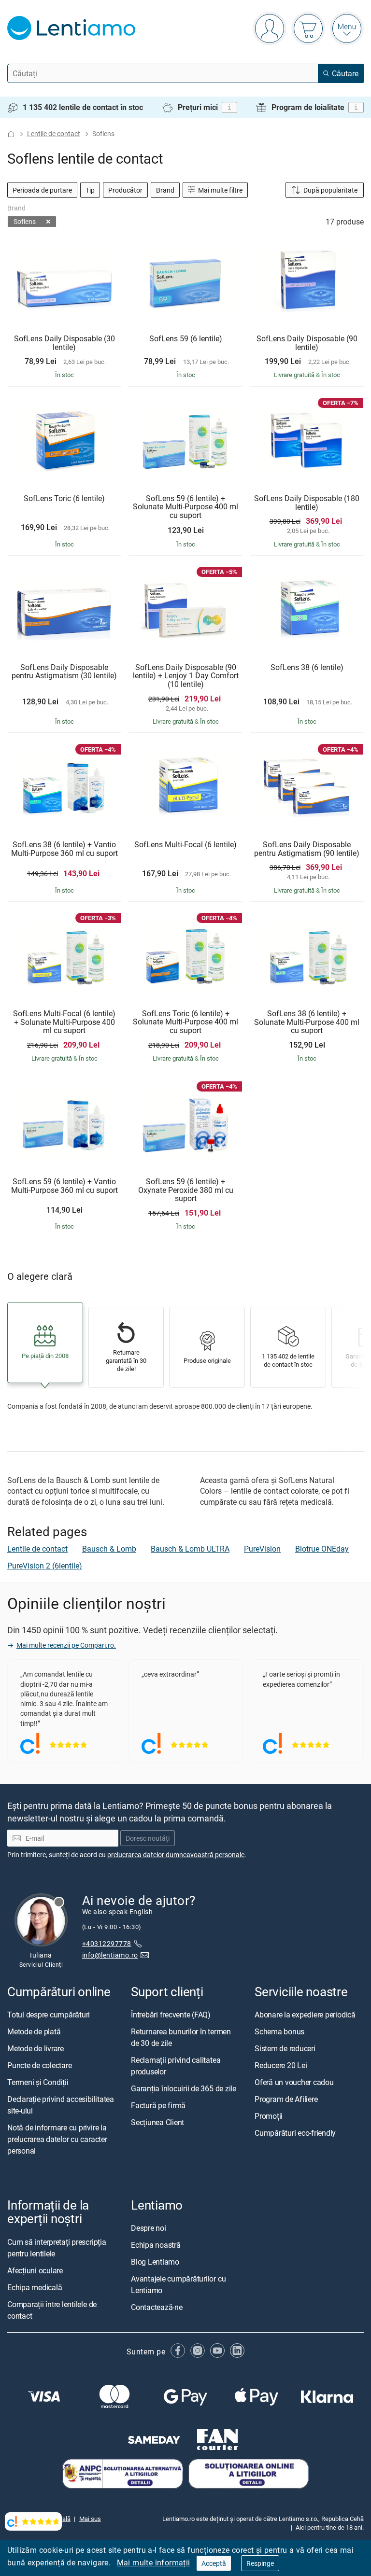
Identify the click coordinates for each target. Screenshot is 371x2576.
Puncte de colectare (39, 2066)
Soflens (25, 221)
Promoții (269, 2116)
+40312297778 (107, 1943)
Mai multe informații (154, 2562)
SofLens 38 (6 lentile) (307, 668)
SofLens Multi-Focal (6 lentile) (185, 845)
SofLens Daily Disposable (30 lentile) (64, 343)
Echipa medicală (35, 2287)
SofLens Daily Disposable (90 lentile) (307, 343)
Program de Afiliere (286, 2100)
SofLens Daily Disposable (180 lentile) (307, 503)
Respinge (260, 2563)
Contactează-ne (157, 2308)
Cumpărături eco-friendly (295, 2133)
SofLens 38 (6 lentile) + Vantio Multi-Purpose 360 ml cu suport (64, 849)
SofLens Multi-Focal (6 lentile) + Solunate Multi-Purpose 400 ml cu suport (64, 1022)
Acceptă (214, 2563)
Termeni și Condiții (38, 2083)
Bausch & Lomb (109, 1549)
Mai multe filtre (220, 190)
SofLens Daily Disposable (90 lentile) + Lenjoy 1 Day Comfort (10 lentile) (186, 676)
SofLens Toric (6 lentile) (64, 499)
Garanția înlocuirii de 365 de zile (184, 2089)
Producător (125, 190)
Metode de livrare (36, 2049)
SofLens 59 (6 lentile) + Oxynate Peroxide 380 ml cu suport (186, 1190)
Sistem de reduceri (285, 2049)
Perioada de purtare (42, 190)
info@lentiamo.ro (110, 1955)
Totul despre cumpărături (49, 2015)
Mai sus (90, 2519)
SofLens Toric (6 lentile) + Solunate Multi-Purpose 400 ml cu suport (185, 1022)
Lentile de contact (54, 133)
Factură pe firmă (158, 2106)
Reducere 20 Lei (281, 2066)
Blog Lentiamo (155, 2262)
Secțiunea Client (157, 2123)
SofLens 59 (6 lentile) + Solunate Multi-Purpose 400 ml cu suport (185, 507)
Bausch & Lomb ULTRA (190, 1549)
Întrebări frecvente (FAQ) (171, 2015)
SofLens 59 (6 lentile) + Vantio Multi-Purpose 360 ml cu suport (64, 1186)
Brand (165, 190)
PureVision (262, 1549)
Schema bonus (279, 2032)
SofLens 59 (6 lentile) (186, 339)
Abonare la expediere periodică (305, 2015)
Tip (90, 190)
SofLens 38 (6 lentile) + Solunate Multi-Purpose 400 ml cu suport (307, 1022)
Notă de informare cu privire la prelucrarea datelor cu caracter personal (57, 2140)
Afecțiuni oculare (35, 2270)
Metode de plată (34, 2032)
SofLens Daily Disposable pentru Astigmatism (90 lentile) (307, 849)
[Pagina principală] (11, 134)
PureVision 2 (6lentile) (45, 1566)
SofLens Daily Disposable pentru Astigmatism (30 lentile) (64, 672)
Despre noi (149, 2228)
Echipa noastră (156, 2245)
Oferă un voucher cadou (294, 2083)
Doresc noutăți (148, 1838)
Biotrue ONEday (322, 1549)
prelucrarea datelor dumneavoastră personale (176, 1855)
